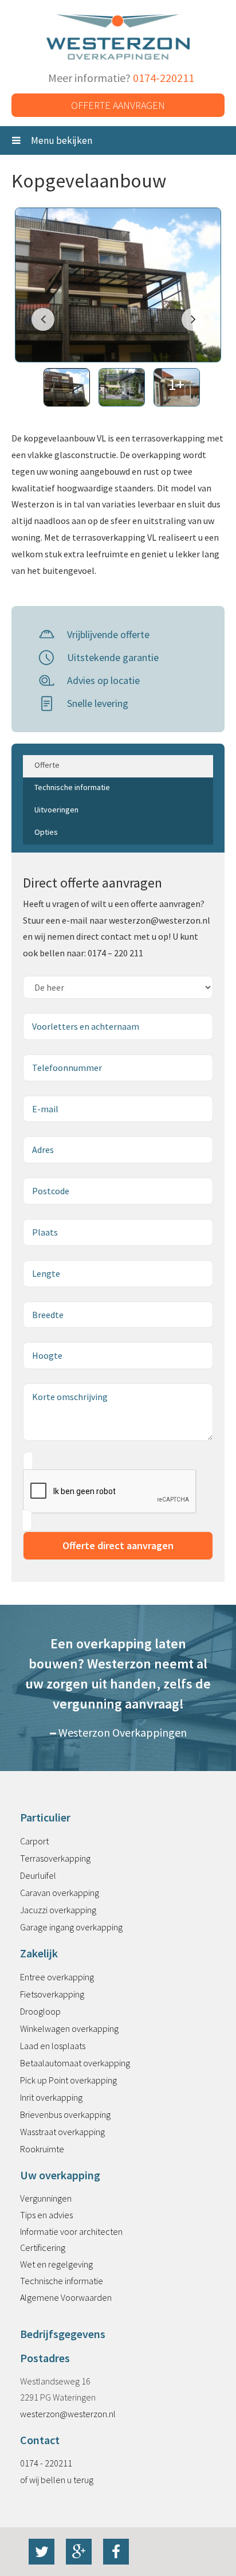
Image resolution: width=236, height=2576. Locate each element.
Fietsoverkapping (52, 1994)
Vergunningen (46, 2198)
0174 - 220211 (46, 2463)
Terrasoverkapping (55, 1858)
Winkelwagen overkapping (69, 2028)
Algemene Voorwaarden (66, 2297)
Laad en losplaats (53, 2046)
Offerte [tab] (47, 765)
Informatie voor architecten (71, 2231)
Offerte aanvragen (118, 105)
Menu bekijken (61, 140)
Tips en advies (46, 2215)
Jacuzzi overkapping (58, 1910)
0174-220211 (164, 78)
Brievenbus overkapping (65, 2114)
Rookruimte (42, 2149)
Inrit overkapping (51, 2097)
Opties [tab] (46, 832)
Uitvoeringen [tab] (56, 810)
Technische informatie (62, 2281)
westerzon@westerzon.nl (68, 2414)
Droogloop (40, 2011)
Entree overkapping (57, 1977)
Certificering (43, 2247)
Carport (34, 1841)
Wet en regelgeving (56, 2264)
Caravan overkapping (60, 1893)
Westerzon (118, 38)
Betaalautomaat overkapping (75, 2063)
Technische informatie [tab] (72, 787)
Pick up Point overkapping (68, 2080)
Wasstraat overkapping (62, 2132)
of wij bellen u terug (57, 2480)
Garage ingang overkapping (71, 1927)
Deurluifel (38, 1875)
